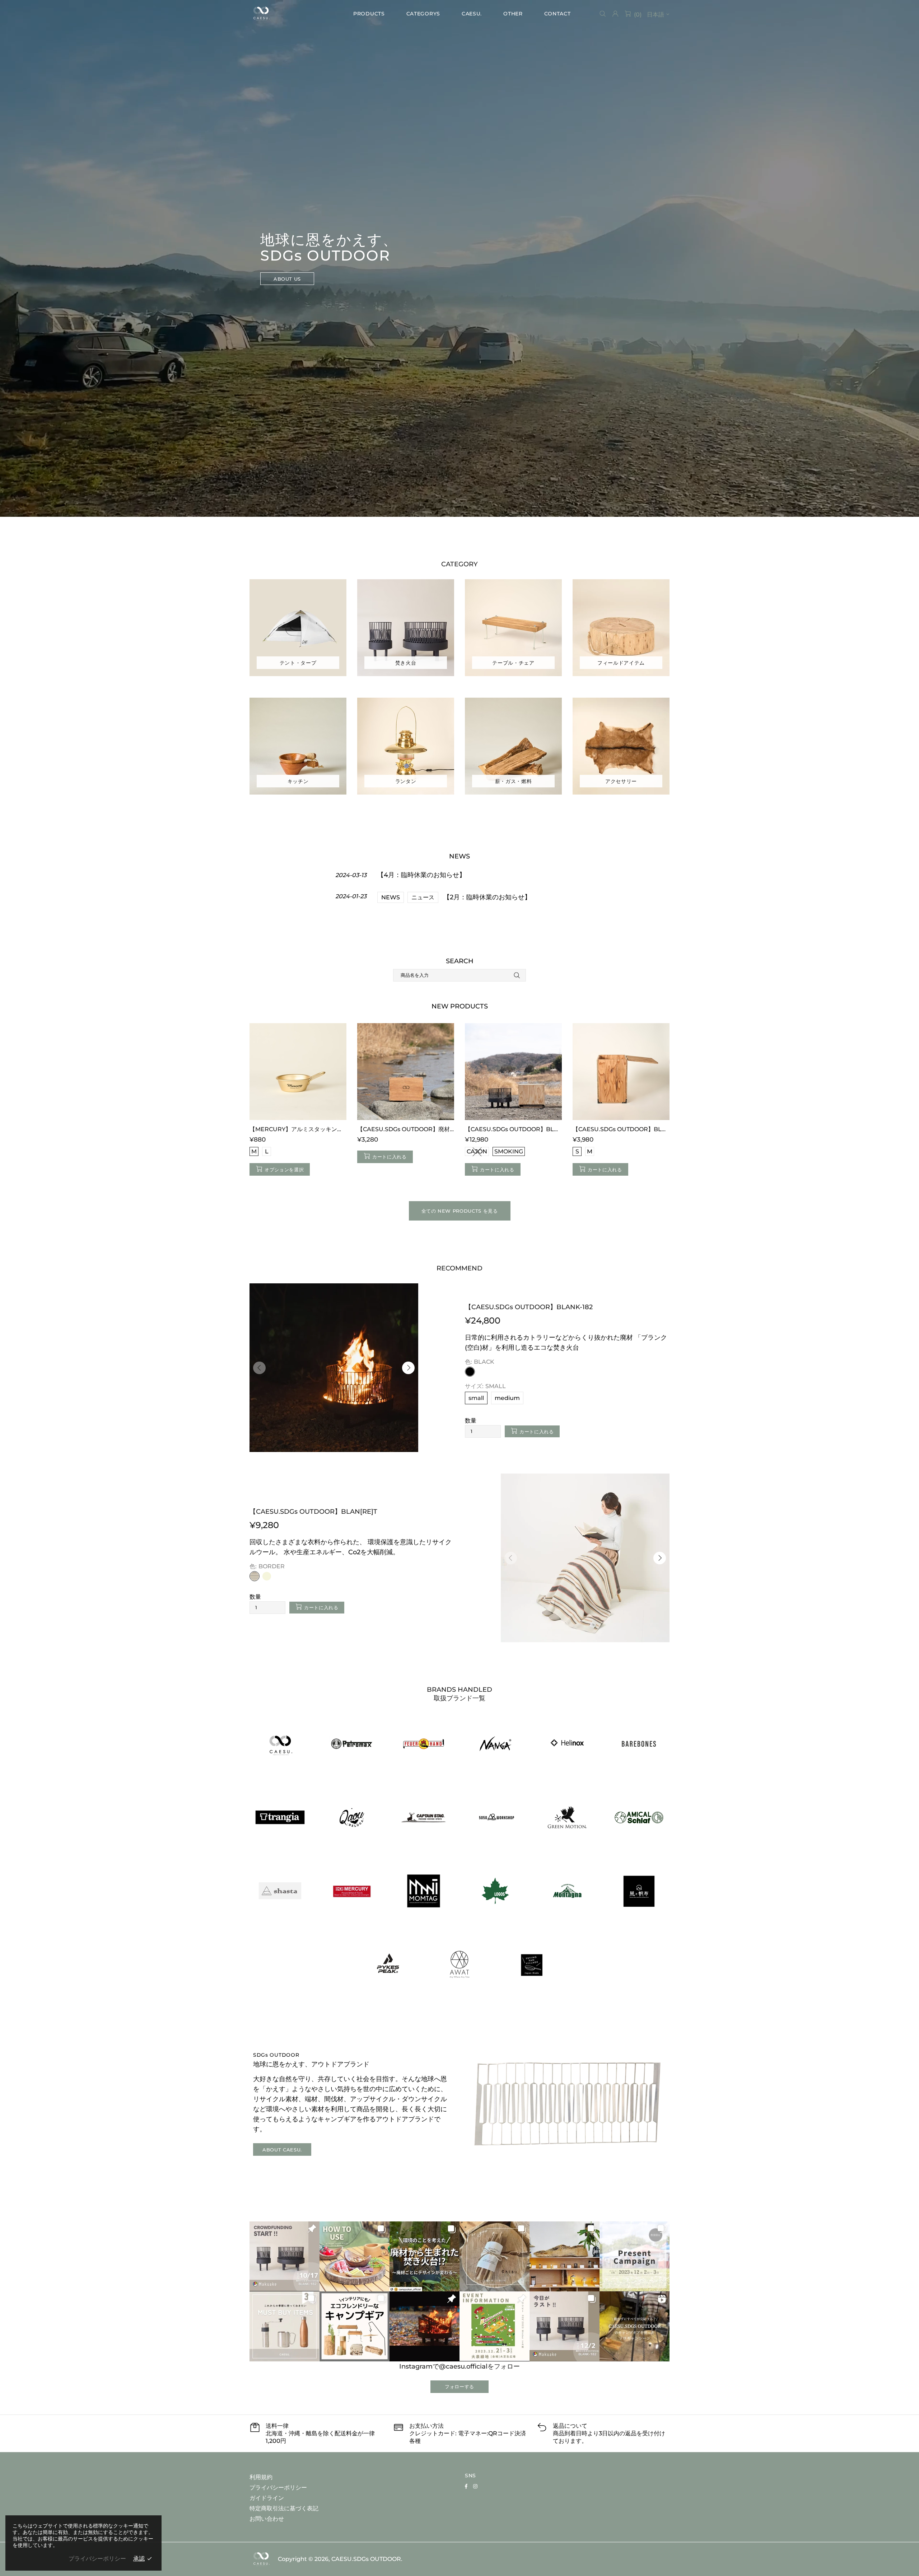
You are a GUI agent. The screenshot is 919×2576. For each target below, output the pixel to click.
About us (287, 279)
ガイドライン (267, 2498)
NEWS (391, 897)
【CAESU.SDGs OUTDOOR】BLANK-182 (529, 1307)
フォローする (459, 2387)
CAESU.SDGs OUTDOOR (261, 14)
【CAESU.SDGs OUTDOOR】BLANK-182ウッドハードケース (621, 1129)
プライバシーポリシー (278, 2488)
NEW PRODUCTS (460, 1006)
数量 (471, 1421)
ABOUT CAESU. (282, 2150)
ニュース (423, 897)
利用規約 (261, 2477)
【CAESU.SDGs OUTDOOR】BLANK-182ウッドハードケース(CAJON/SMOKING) (513, 1129)
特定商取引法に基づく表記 (284, 2508)
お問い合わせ (267, 2519)
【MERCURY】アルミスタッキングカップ (298, 1129)
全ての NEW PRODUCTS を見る (460, 1211)
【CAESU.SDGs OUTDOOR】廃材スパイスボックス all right (406, 1129)
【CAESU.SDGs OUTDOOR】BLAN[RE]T (313, 1512)
